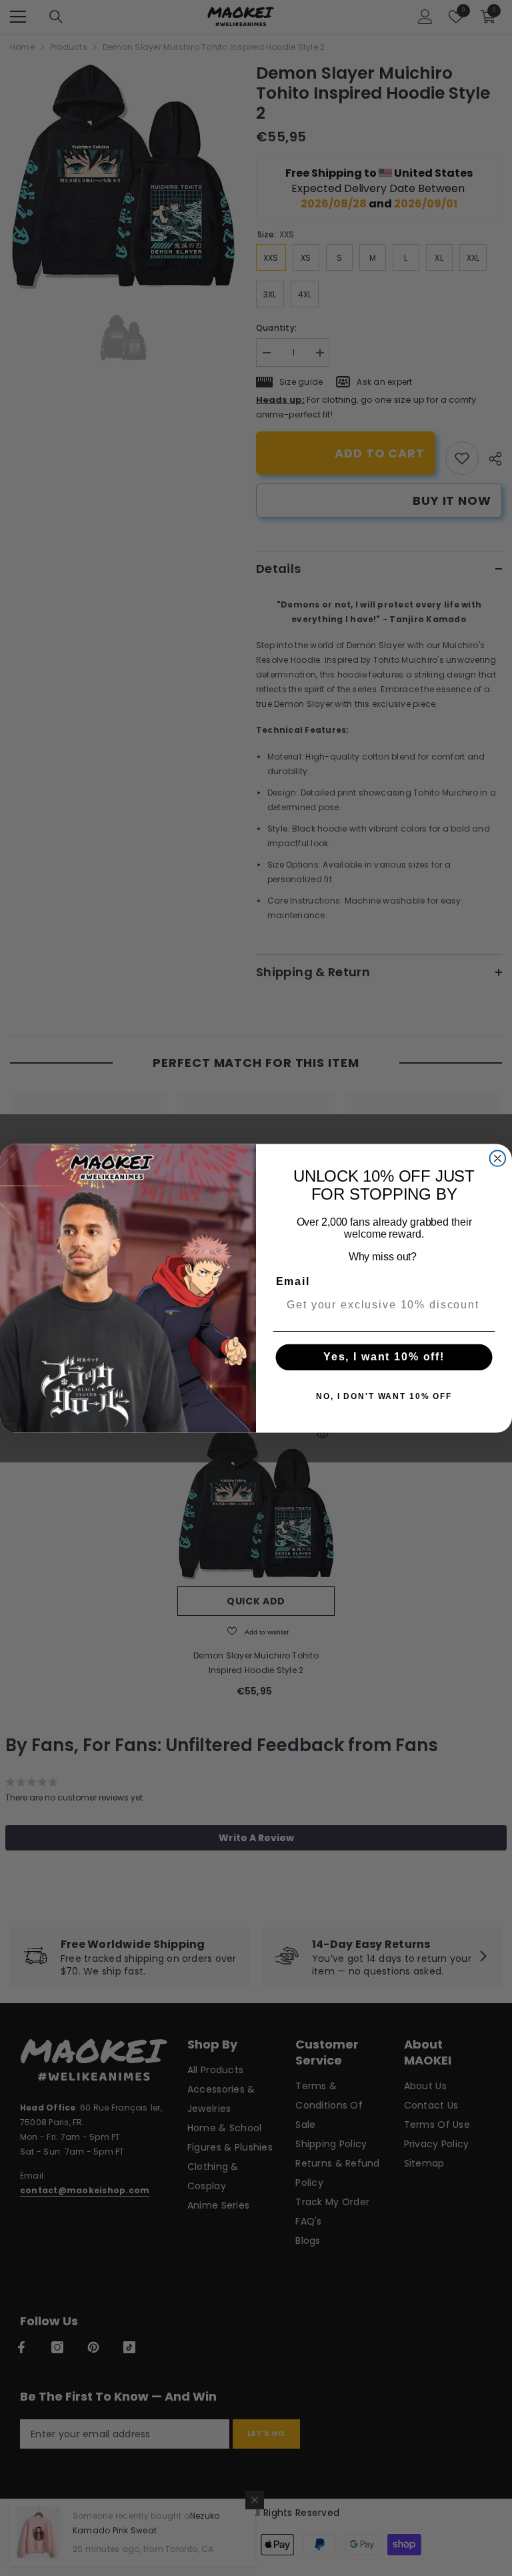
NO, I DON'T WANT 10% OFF (384, 1396)
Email (293, 1281)
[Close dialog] (498, 1158)
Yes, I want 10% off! (384, 1357)
